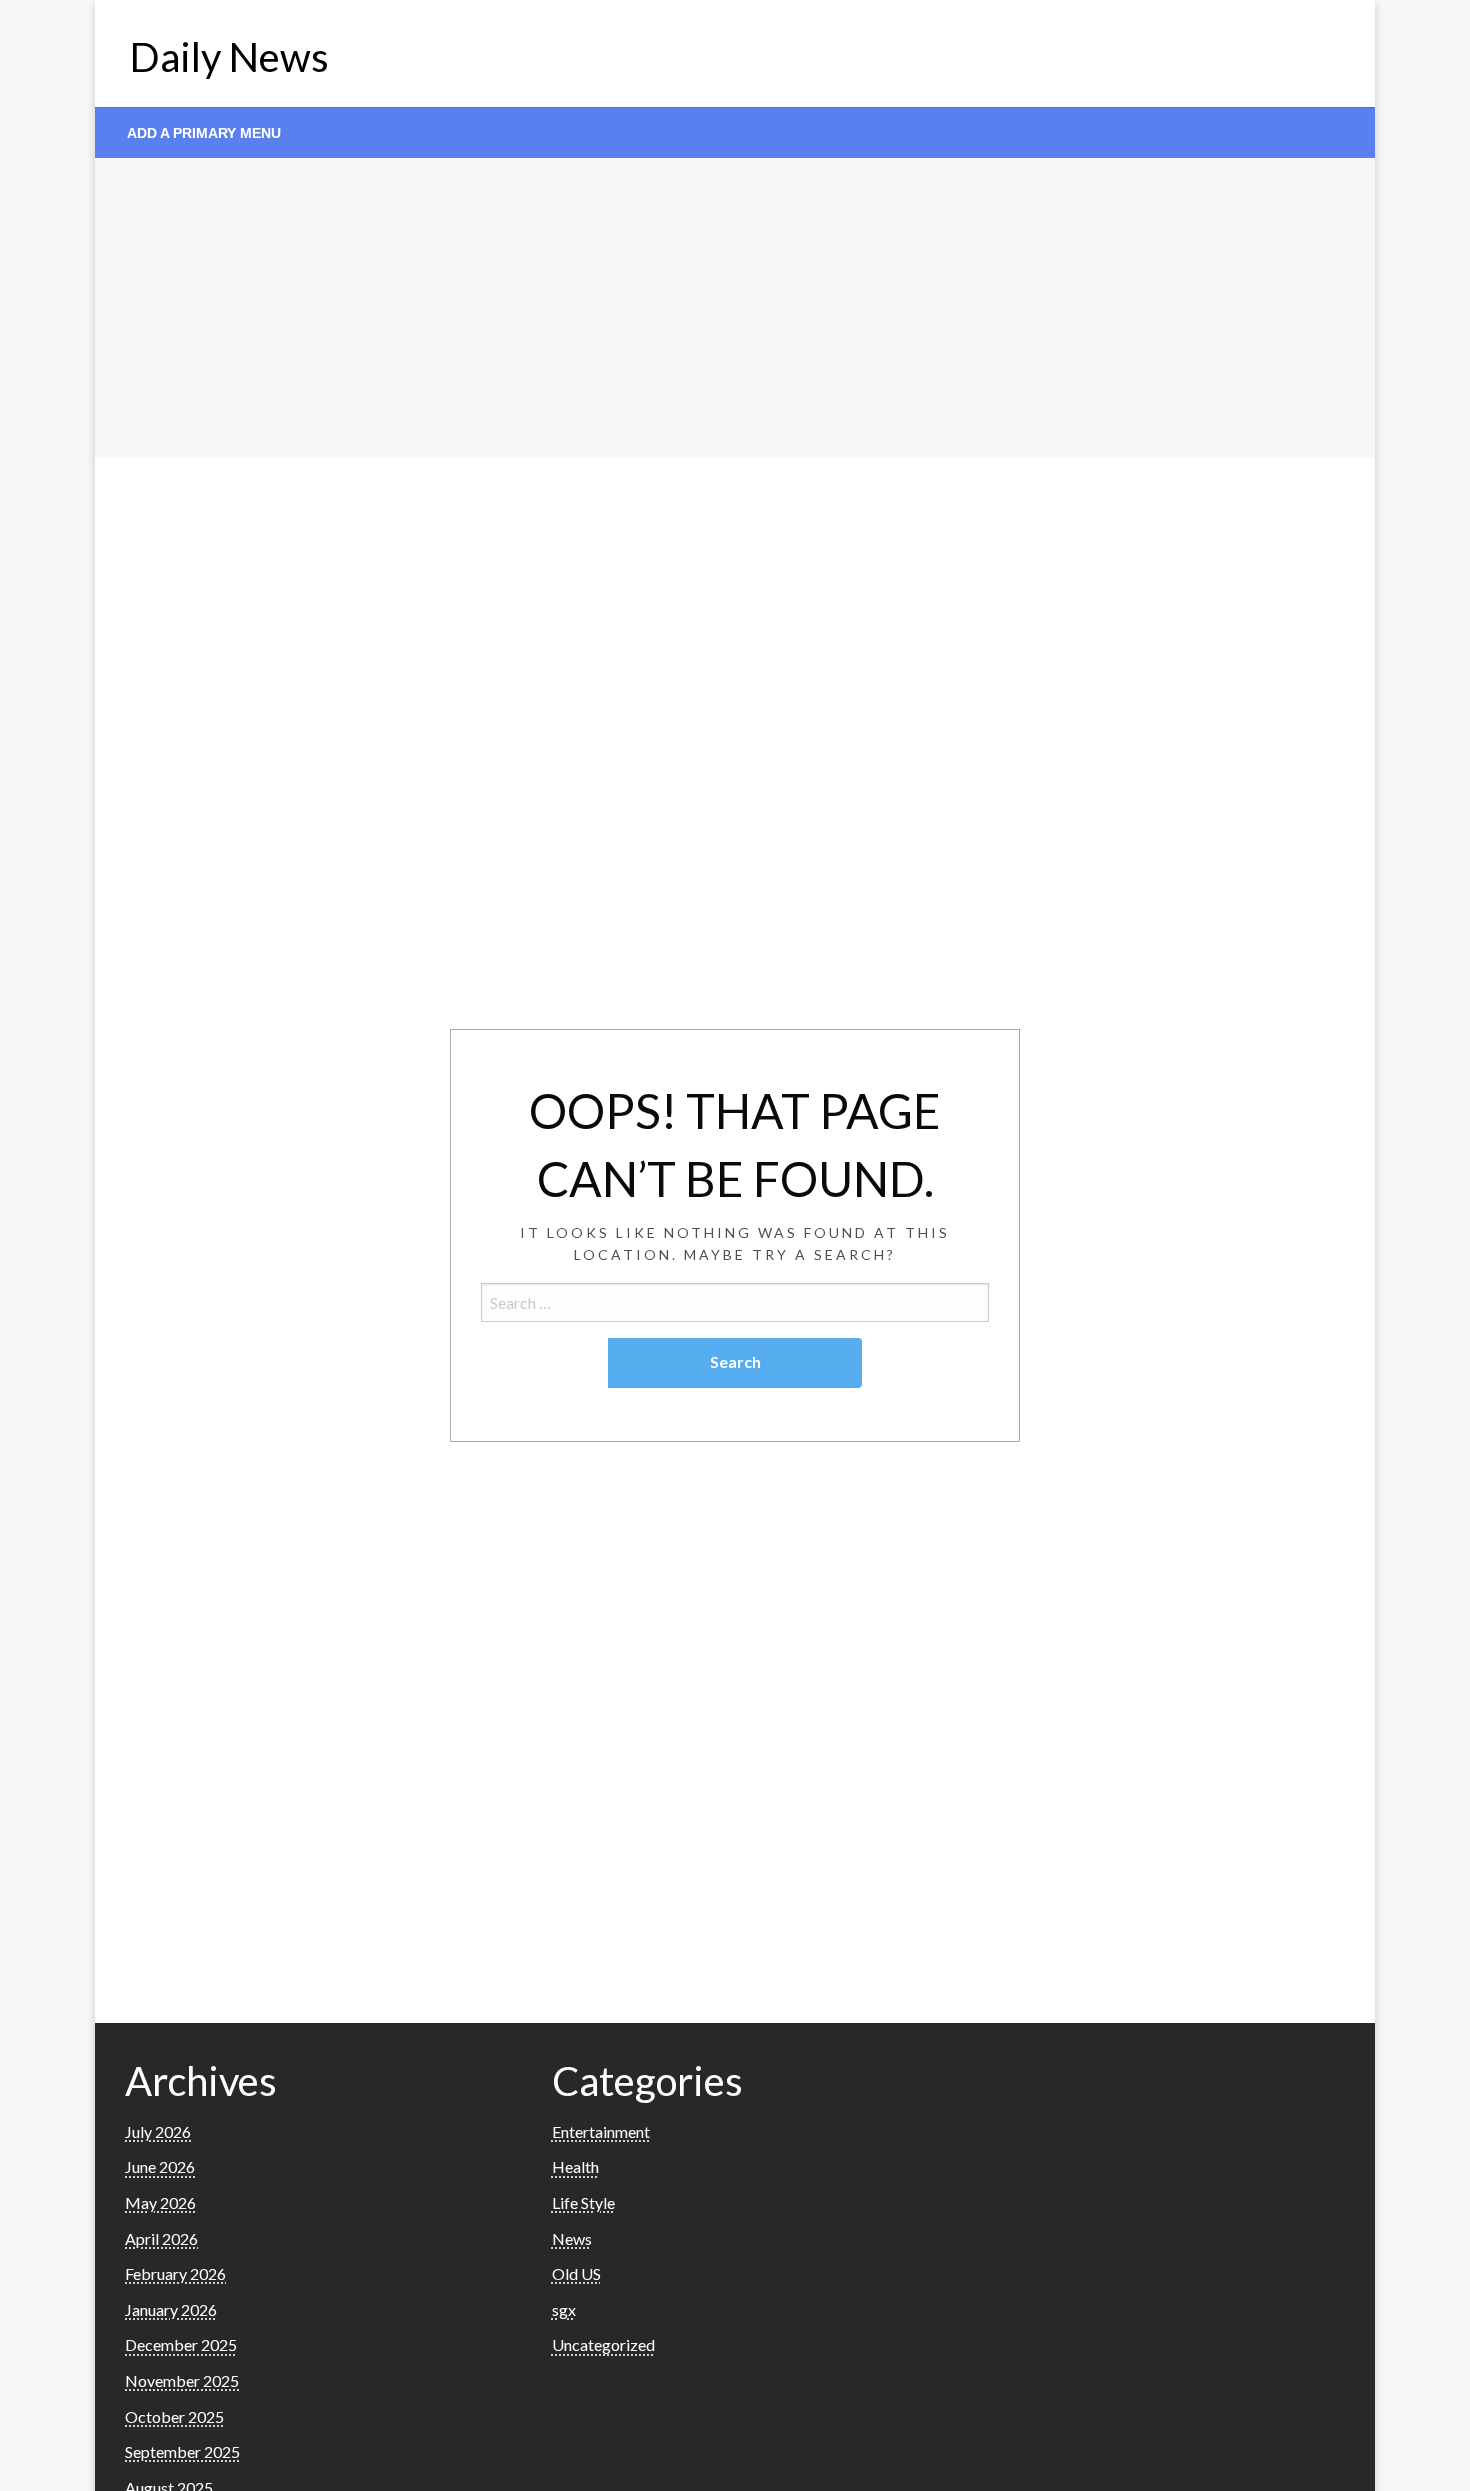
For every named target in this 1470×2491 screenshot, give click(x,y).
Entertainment (601, 2131)
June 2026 (160, 2166)
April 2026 (161, 2238)
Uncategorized (603, 2344)
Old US (576, 2273)
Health (575, 2166)
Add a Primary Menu (204, 133)
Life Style (583, 2202)
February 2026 (175, 2273)
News (572, 2238)
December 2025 (181, 2344)
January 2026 (171, 2309)
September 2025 (182, 2451)
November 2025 (182, 2380)
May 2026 (160, 2202)
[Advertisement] (735, 308)
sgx (564, 2309)
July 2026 (158, 2131)
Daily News (229, 57)
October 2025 (174, 2416)
